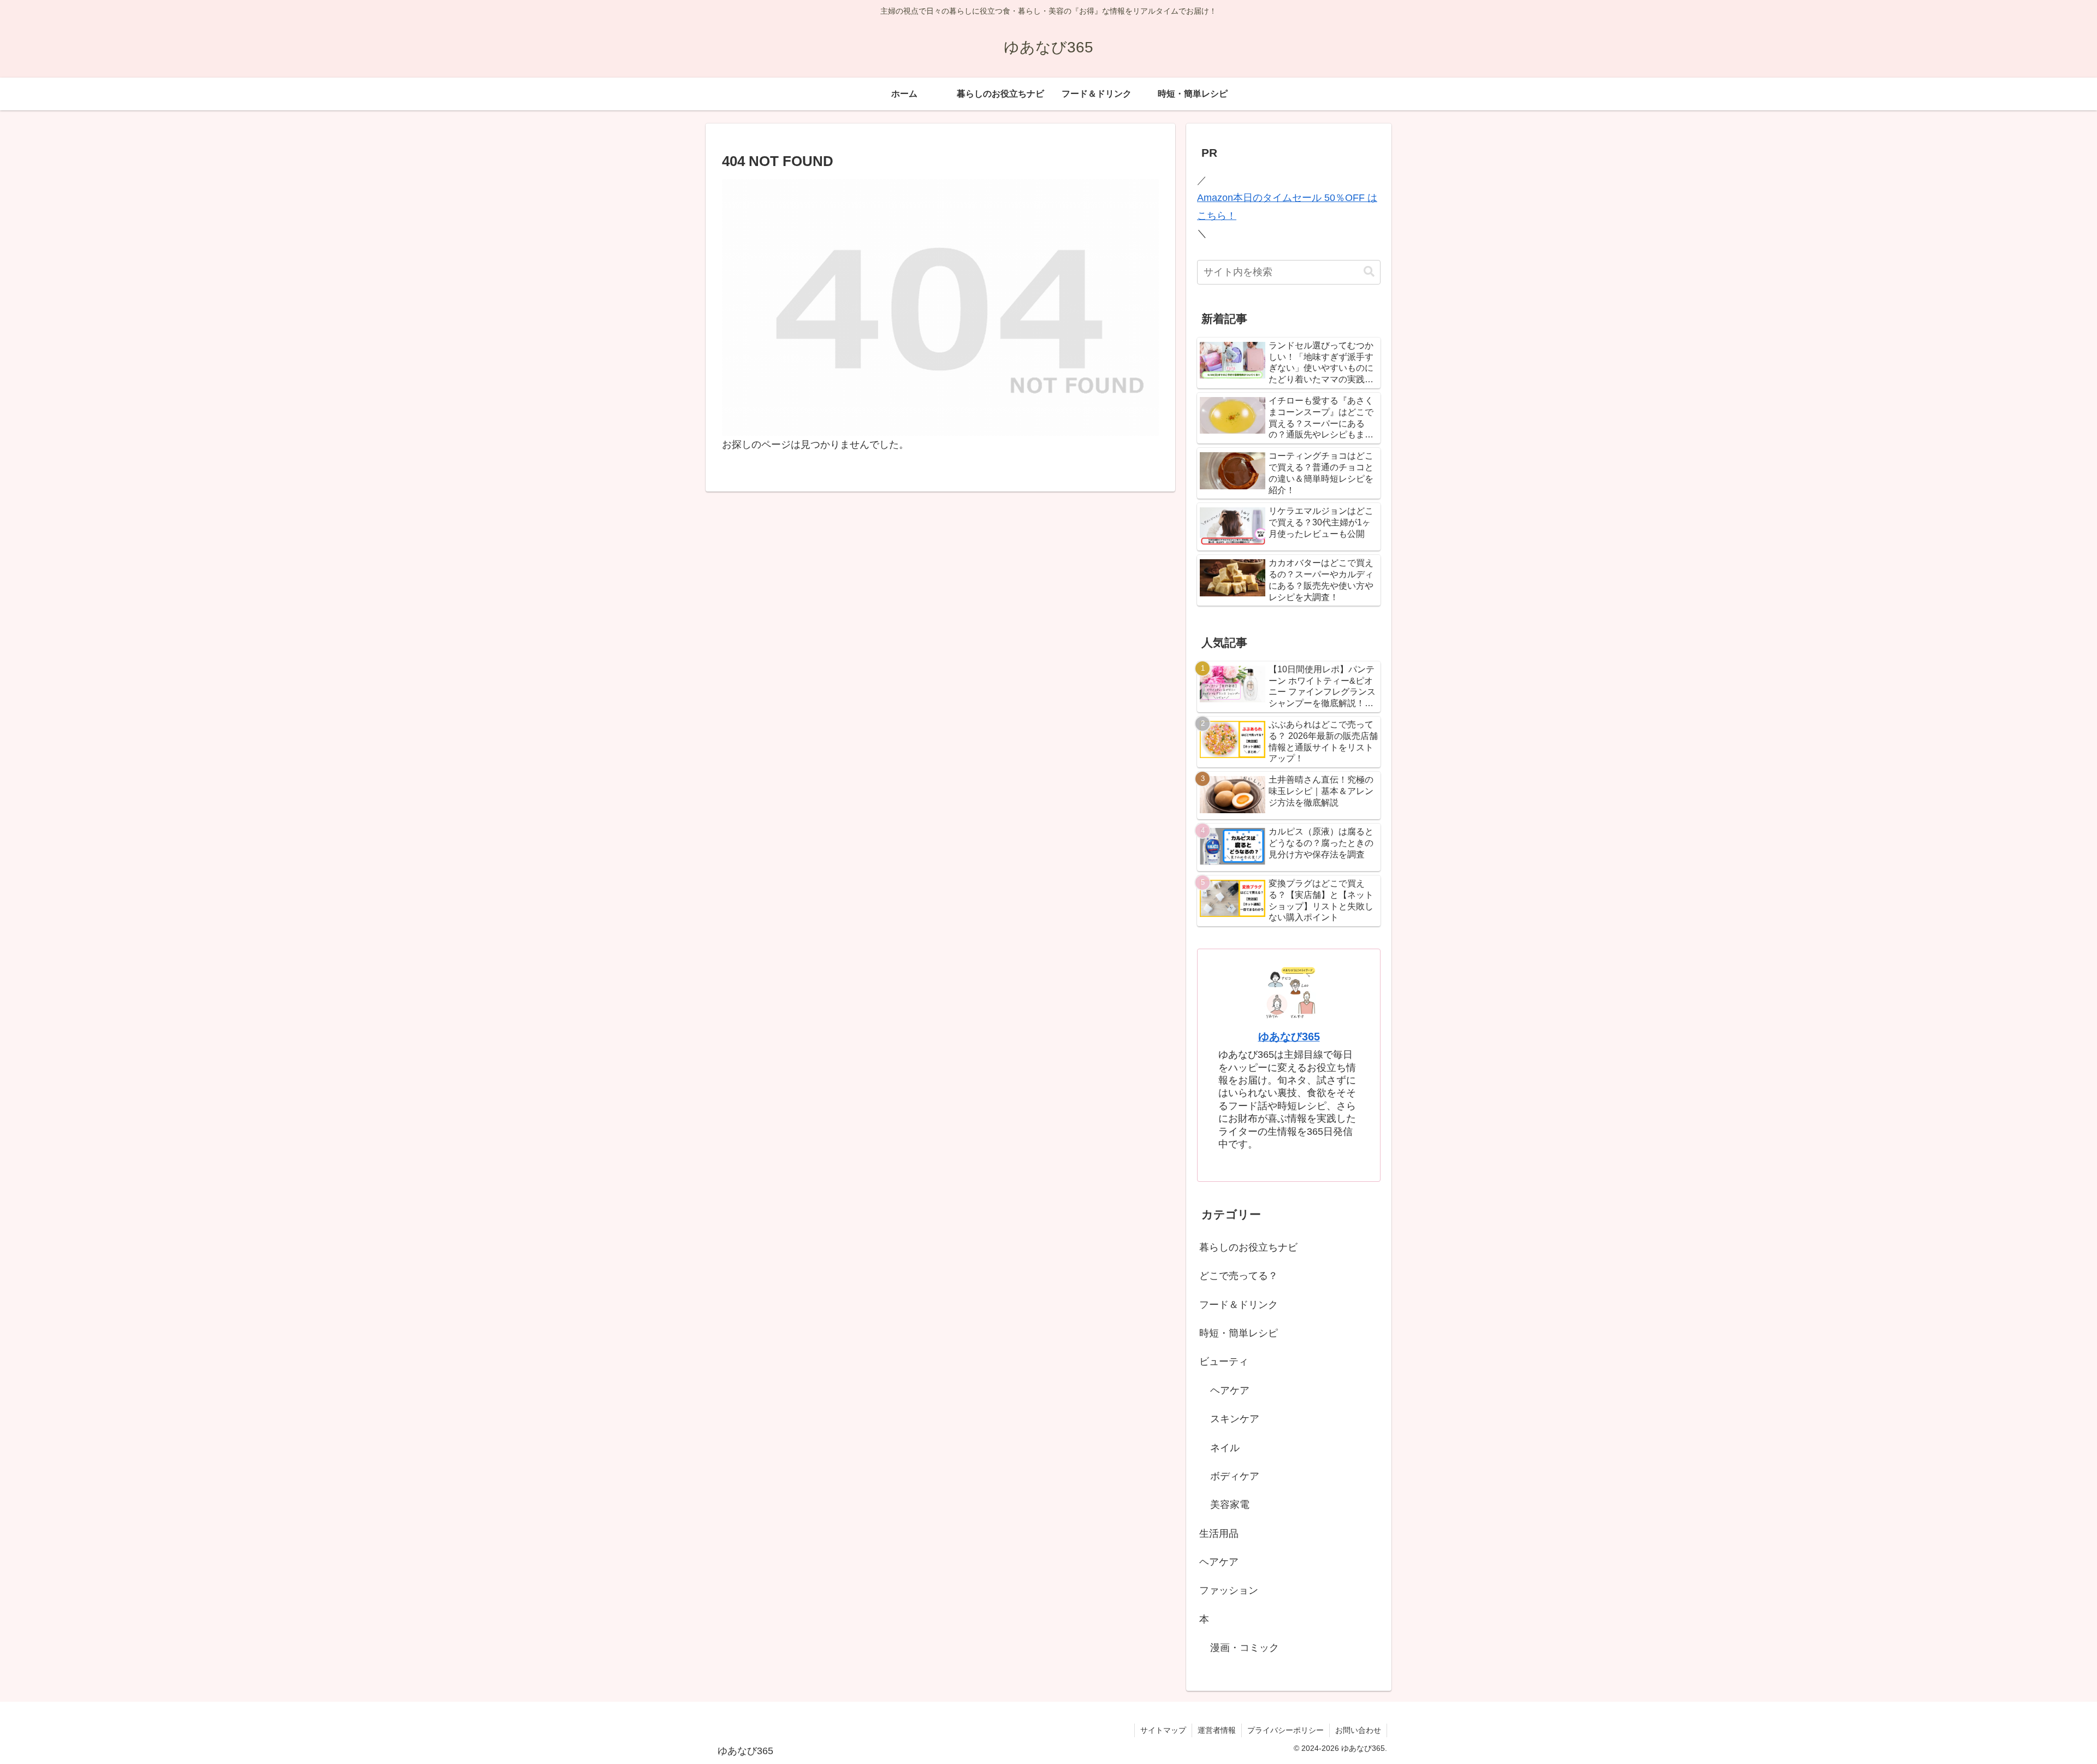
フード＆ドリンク (1239, 1305)
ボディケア (1235, 1476)
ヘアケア (1230, 1390)
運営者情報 (1217, 1730)
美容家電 (1230, 1505)
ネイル (1225, 1448)
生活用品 (1219, 1534)
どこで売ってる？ (1239, 1276)
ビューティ (1224, 1362)
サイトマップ (1163, 1730)
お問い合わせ (1358, 1730)
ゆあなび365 (1289, 1037)
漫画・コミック (1245, 1648)
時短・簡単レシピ (1239, 1333)
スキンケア (1235, 1419)
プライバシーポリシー (1286, 1730)
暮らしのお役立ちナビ (1248, 1247)
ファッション (1229, 1590)
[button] (1369, 272)
